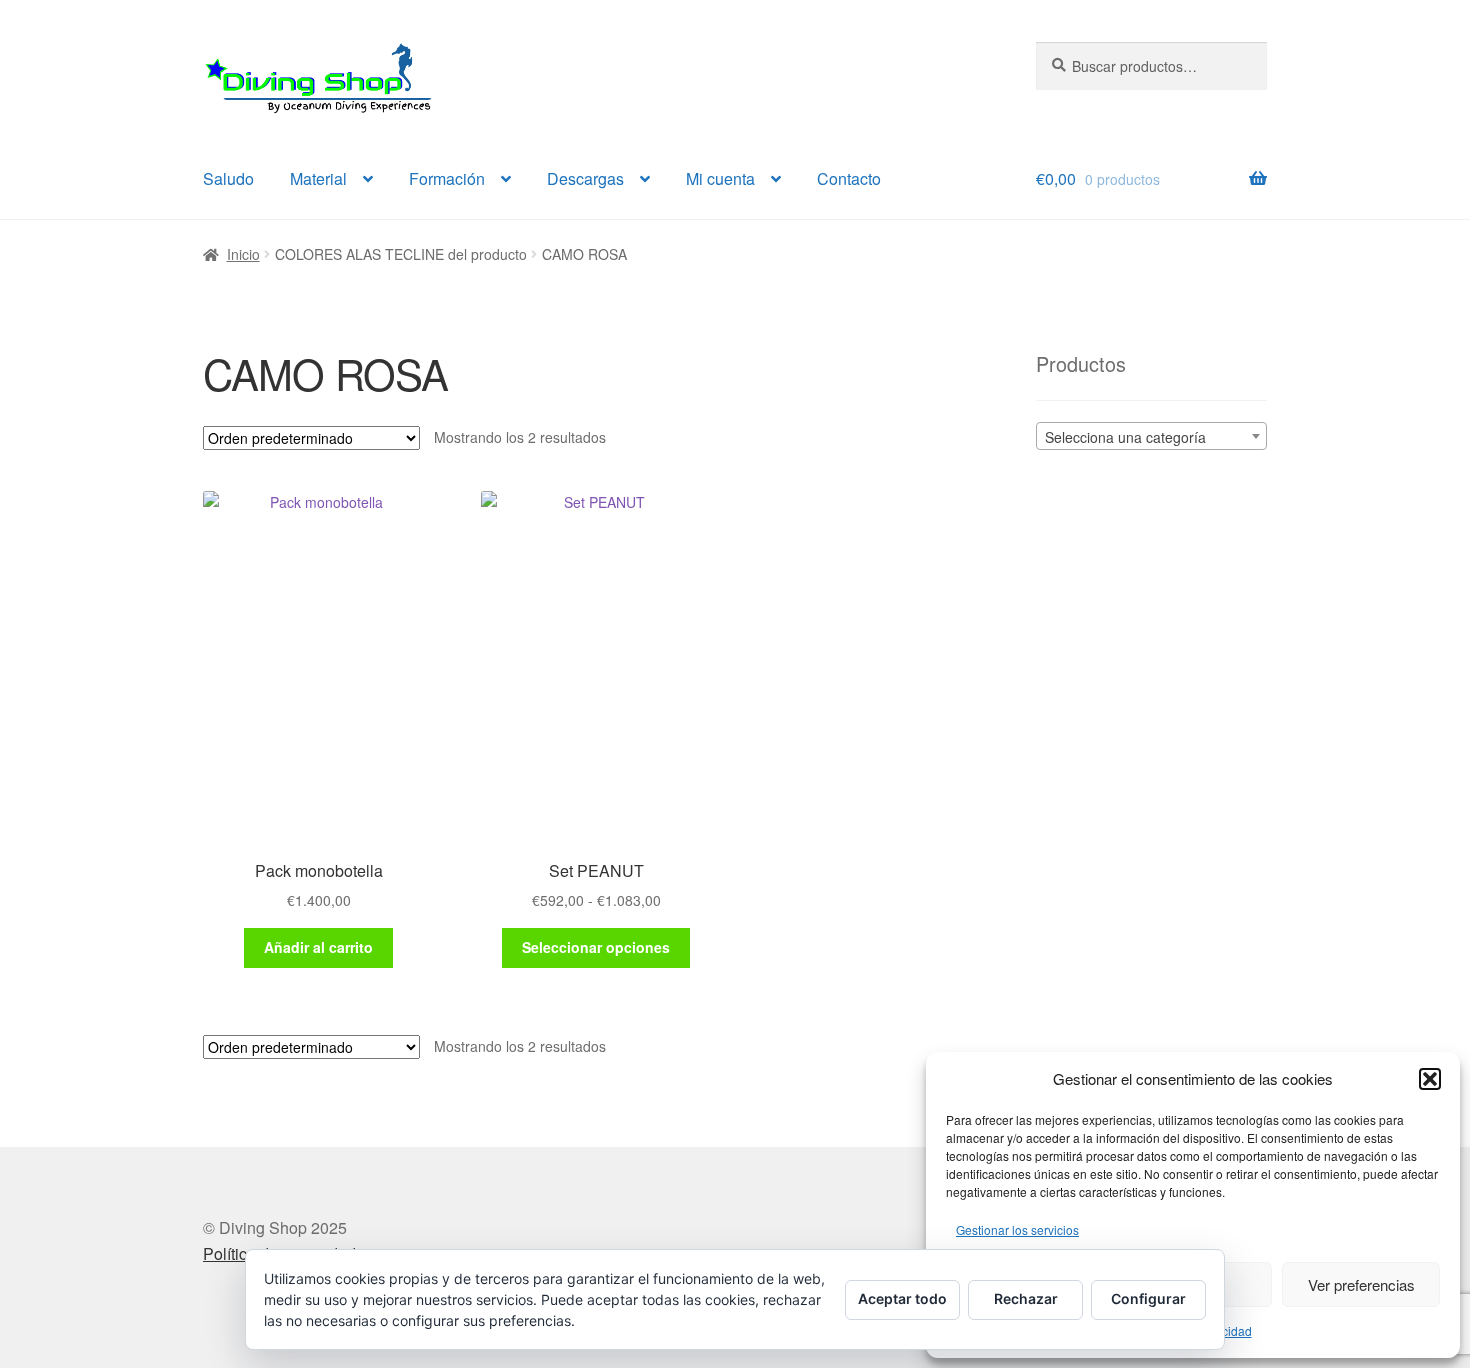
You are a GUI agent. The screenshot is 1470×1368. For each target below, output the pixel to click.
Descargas (585, 178)
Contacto (849, 178)
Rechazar (1026, 1298)
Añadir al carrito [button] (318, 947)
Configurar (1148, 1298)
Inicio (243, 254)
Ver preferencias (1361, 1284)
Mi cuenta (720, 178)
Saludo (228, 178)
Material (318, 178)
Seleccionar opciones (596, 947)
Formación (447, 178)
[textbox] (1151, 437)
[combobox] (1151, 436)
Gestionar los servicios (1017, 1229)
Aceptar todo (902, 1298)
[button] (1430, 1079)
